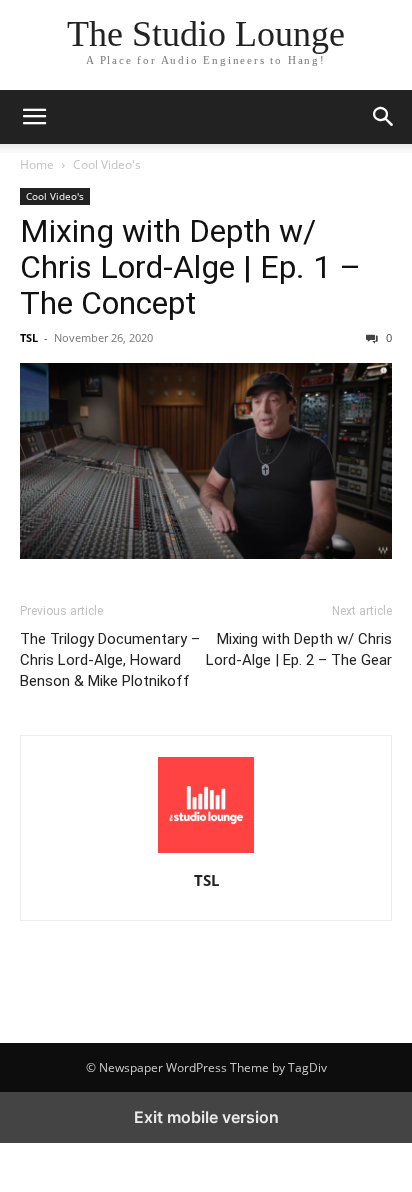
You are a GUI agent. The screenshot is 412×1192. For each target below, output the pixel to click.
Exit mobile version (206, 1117)
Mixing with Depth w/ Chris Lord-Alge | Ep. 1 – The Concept (190, 267)
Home (37, 164)
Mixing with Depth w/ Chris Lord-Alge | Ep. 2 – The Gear (299, 649)
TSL (29, 337)
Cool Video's (107, 164)
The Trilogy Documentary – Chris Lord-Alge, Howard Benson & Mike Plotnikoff (110, 660)
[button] (34, 117)
